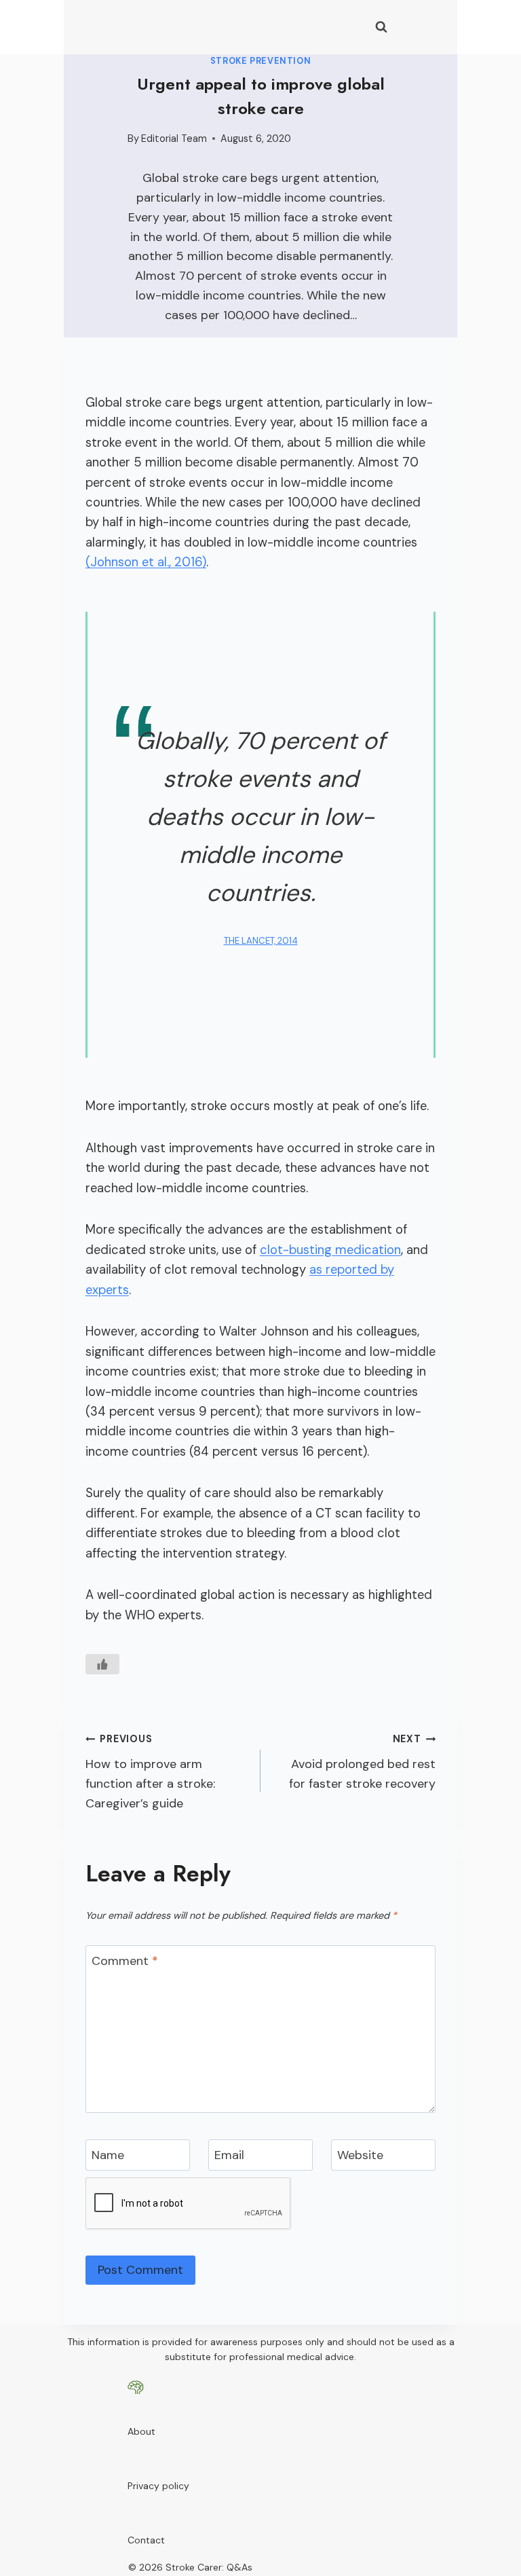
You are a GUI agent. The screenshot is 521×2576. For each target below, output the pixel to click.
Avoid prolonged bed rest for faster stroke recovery (362, 1762)
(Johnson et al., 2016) (146, 562)
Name (108, 2155)
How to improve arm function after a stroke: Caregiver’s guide (150, 1772)
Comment (125, 1961)
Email (229, 2155)
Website (360, 2155)
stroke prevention (261, 61)
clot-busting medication (330, 1250)
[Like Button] (102, 1664)
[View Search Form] (381, 27)
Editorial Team (174, 139)
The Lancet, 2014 (261, 941)
